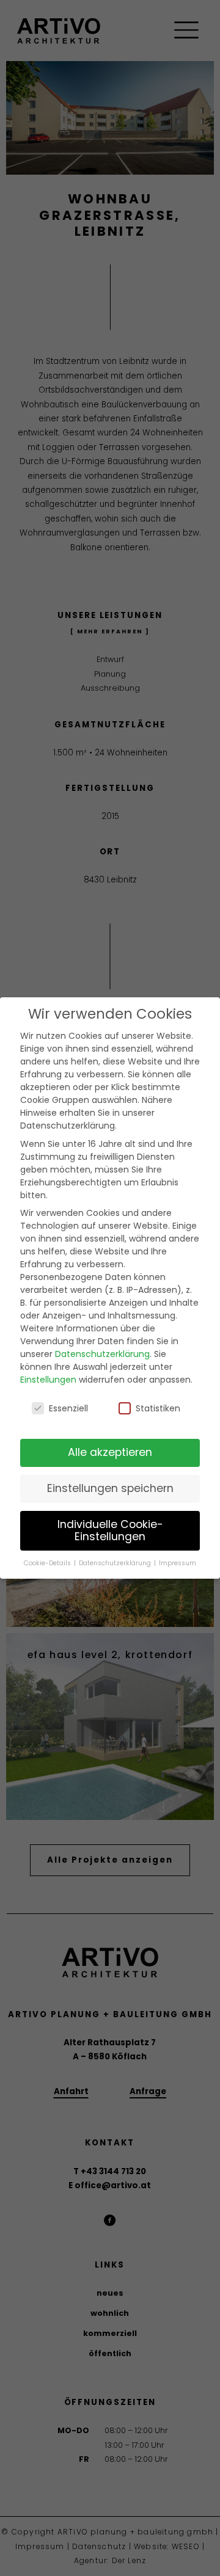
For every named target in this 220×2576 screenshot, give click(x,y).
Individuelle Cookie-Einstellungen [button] (110, 1530)
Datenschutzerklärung (102, 1354)
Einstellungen (48, 1380)
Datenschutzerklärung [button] (116, 1563)
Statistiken (158, 1408)
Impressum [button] (178, 1563)
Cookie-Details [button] (48, 1563)
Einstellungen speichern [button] (110, 1488)
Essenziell (68, 1408)
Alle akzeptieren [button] (110, 1452)
